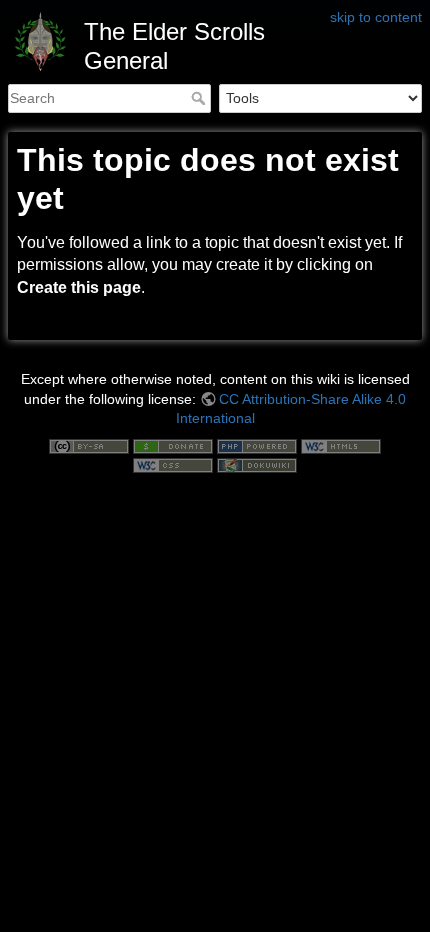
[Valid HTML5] (341, 445)
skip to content (376, 17)
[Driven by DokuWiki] (257, 465)
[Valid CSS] (173, 465)
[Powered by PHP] (257, 445)
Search (200, 98)
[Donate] (173, 445)
